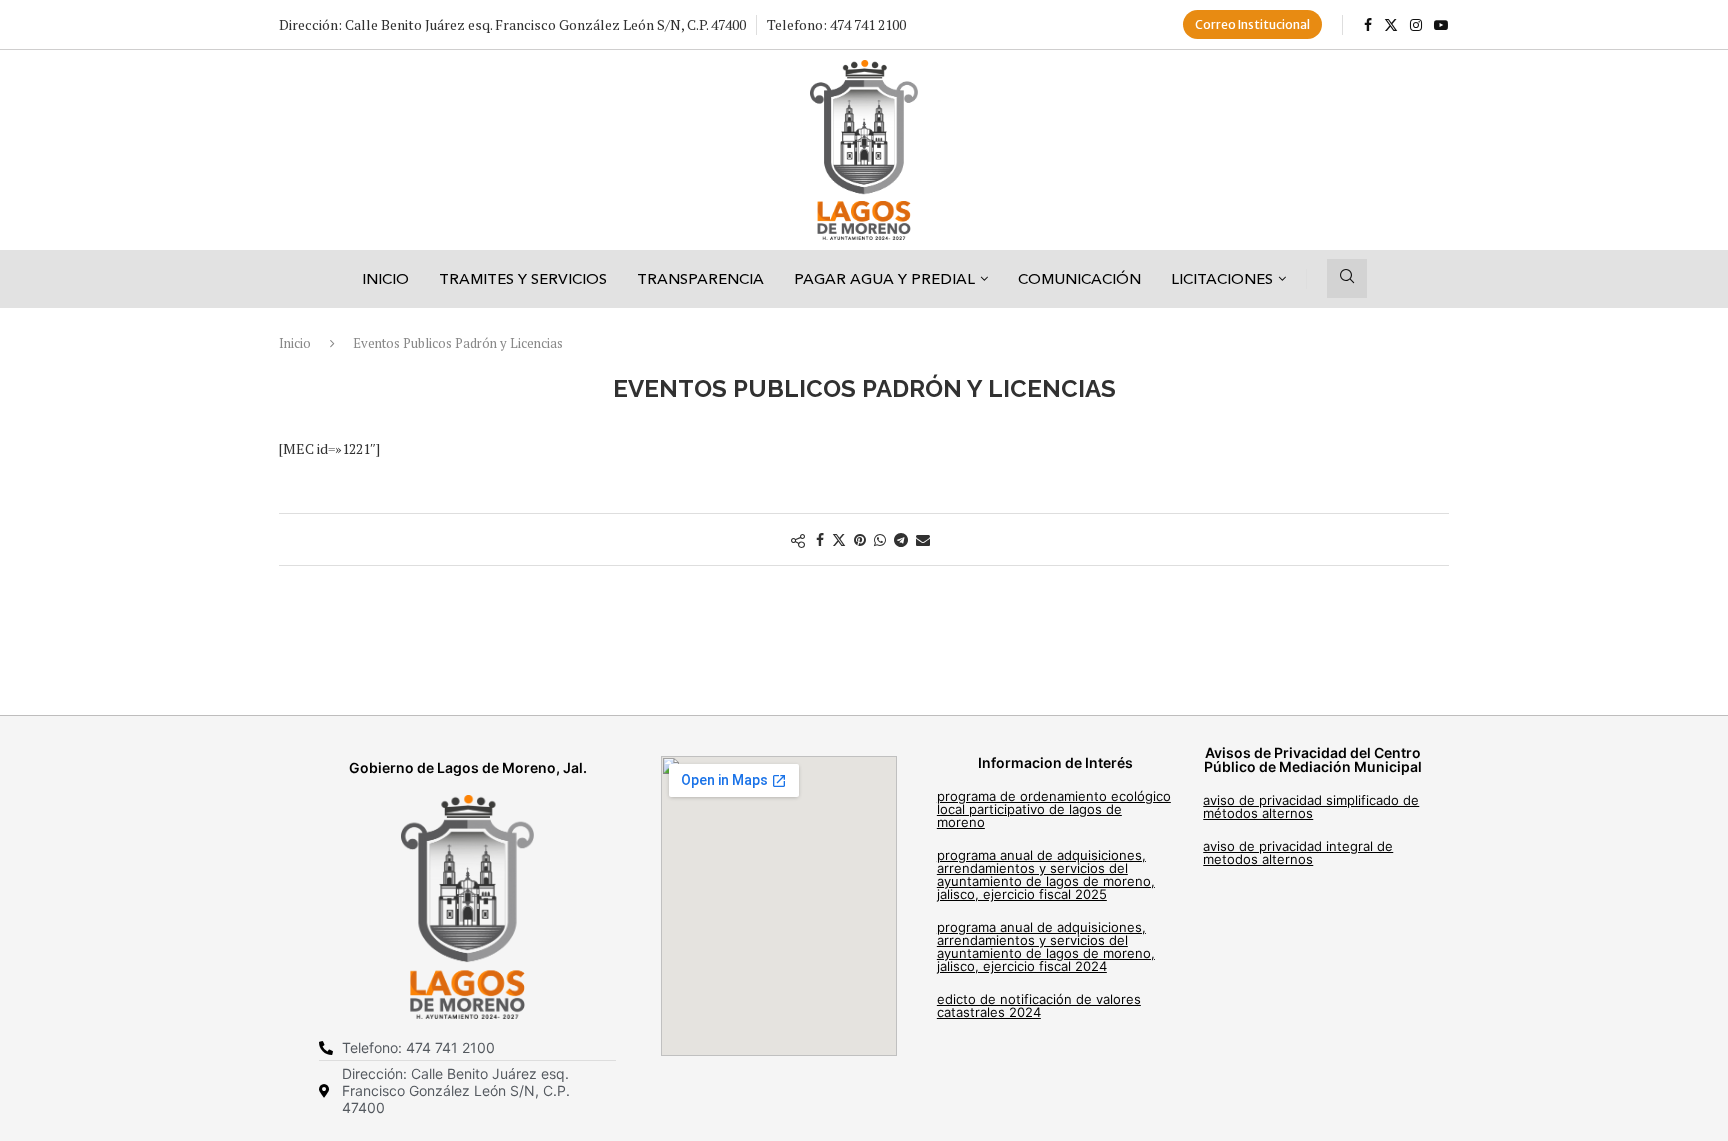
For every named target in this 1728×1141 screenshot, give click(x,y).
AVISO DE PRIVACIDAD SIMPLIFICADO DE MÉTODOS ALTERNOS (1311, 806)
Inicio (385, 278)
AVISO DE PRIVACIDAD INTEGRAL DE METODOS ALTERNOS (1298, 852)
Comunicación (1079, 278)
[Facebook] (1368, 25)
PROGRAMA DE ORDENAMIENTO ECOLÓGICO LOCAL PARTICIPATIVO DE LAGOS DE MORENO (1054, 809)
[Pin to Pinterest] (860, 539)
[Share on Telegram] (901, 539)
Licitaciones (1222, 278)
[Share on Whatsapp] (880, 539)
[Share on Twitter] (839, 539)
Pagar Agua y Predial (884, 278)
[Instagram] (1416, 25)
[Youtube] (1441, 25)
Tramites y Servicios (523, 278)
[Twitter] (1391, 25)
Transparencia (700, 278)
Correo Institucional (1252, 24)
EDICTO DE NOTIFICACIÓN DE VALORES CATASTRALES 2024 (1039, 1005)
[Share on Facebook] (820, 539)
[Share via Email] (923, 539)
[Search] (1347, 278)
